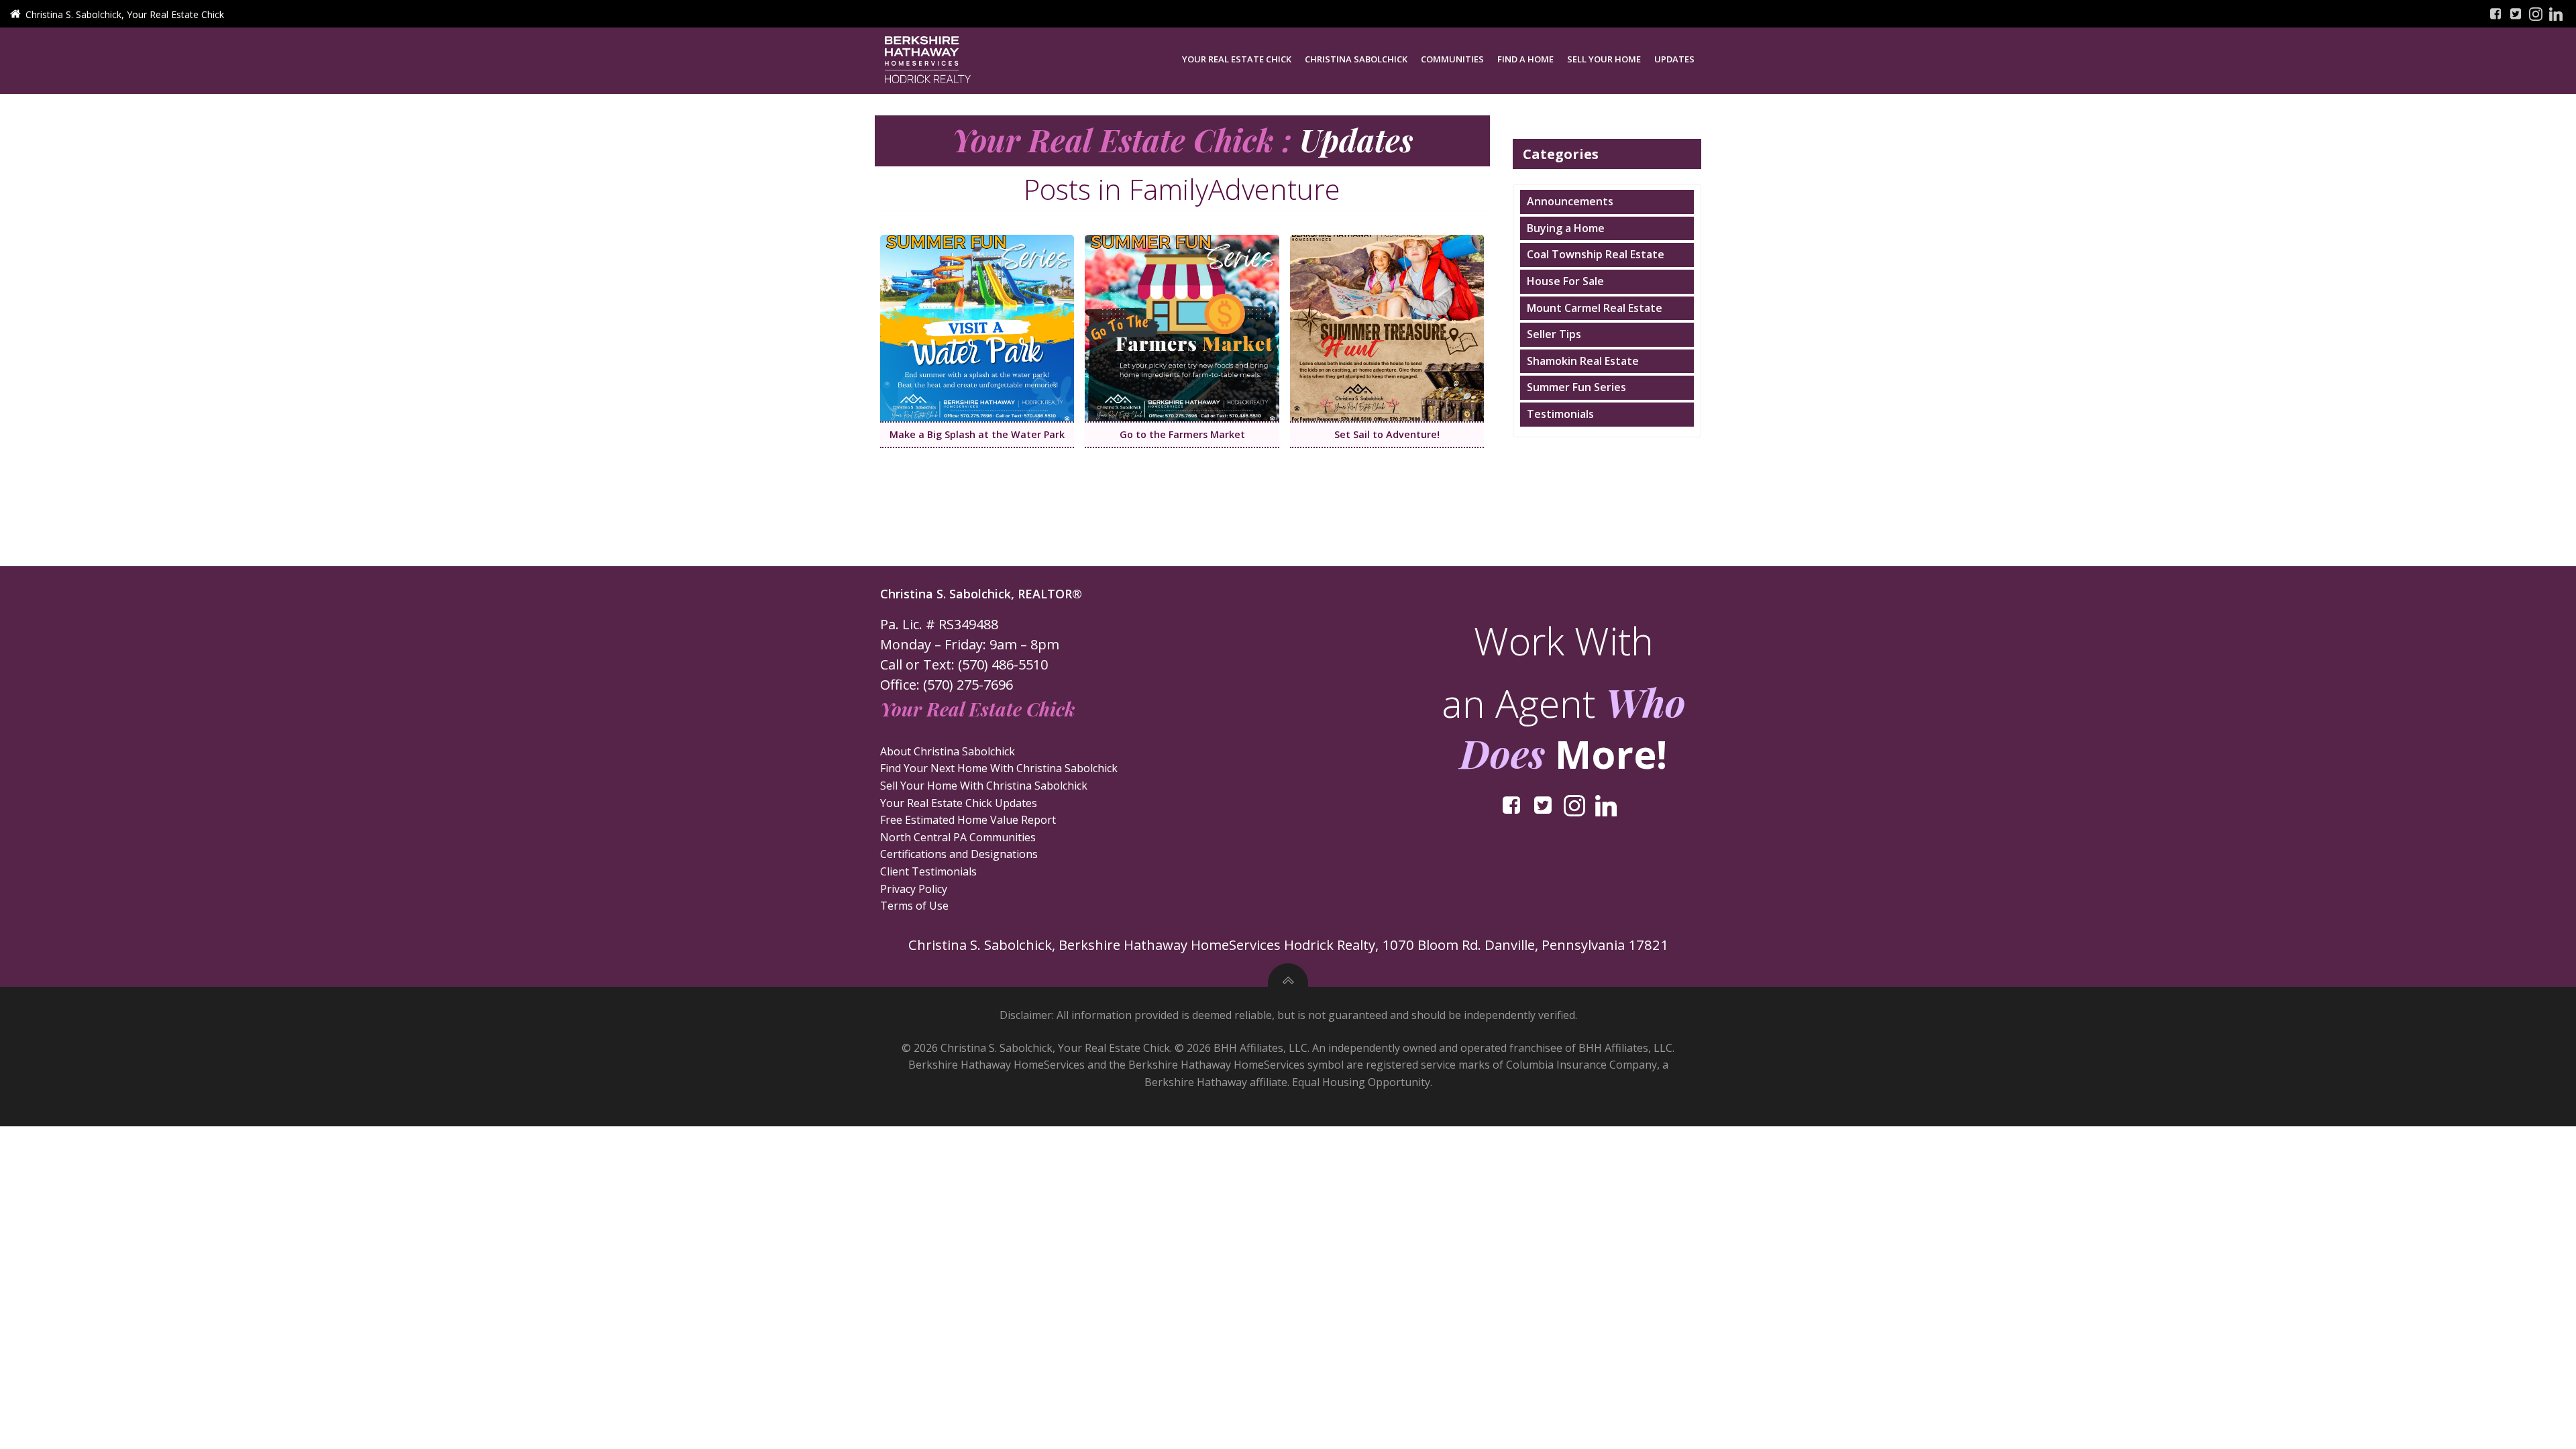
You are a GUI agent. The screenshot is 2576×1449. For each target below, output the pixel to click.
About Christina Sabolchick (948, 751)
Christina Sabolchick (1356, 59)
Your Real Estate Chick (1237, 59)
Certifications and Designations (959, 854)
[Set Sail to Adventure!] (1387, 327)
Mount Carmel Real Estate (1595, 308)
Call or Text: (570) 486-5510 (964, 664)
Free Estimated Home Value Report (968, 820)
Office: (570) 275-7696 (947, 685)
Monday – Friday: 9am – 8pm (970, 644)
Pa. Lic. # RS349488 (939, 624)
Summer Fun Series (1576, 387)
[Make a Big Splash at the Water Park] (977, 327)
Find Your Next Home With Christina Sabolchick (999, 768)
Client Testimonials (928, 871)
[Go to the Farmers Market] (1182, 327)
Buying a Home (1566, 228)
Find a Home (1525, 59)
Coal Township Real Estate (1596, 254)
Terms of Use (914, 906)
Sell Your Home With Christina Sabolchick (984, 786)
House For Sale (1565, 281)
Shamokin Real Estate (1583, 361)
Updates (1674, 59)
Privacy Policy (914, 889)
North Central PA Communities (958, 837)
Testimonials (1560, 414)
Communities (1452, 59)
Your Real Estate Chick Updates (959, 803)
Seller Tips (1554, 334)
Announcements (1570, 201)
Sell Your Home (1604, 59)
